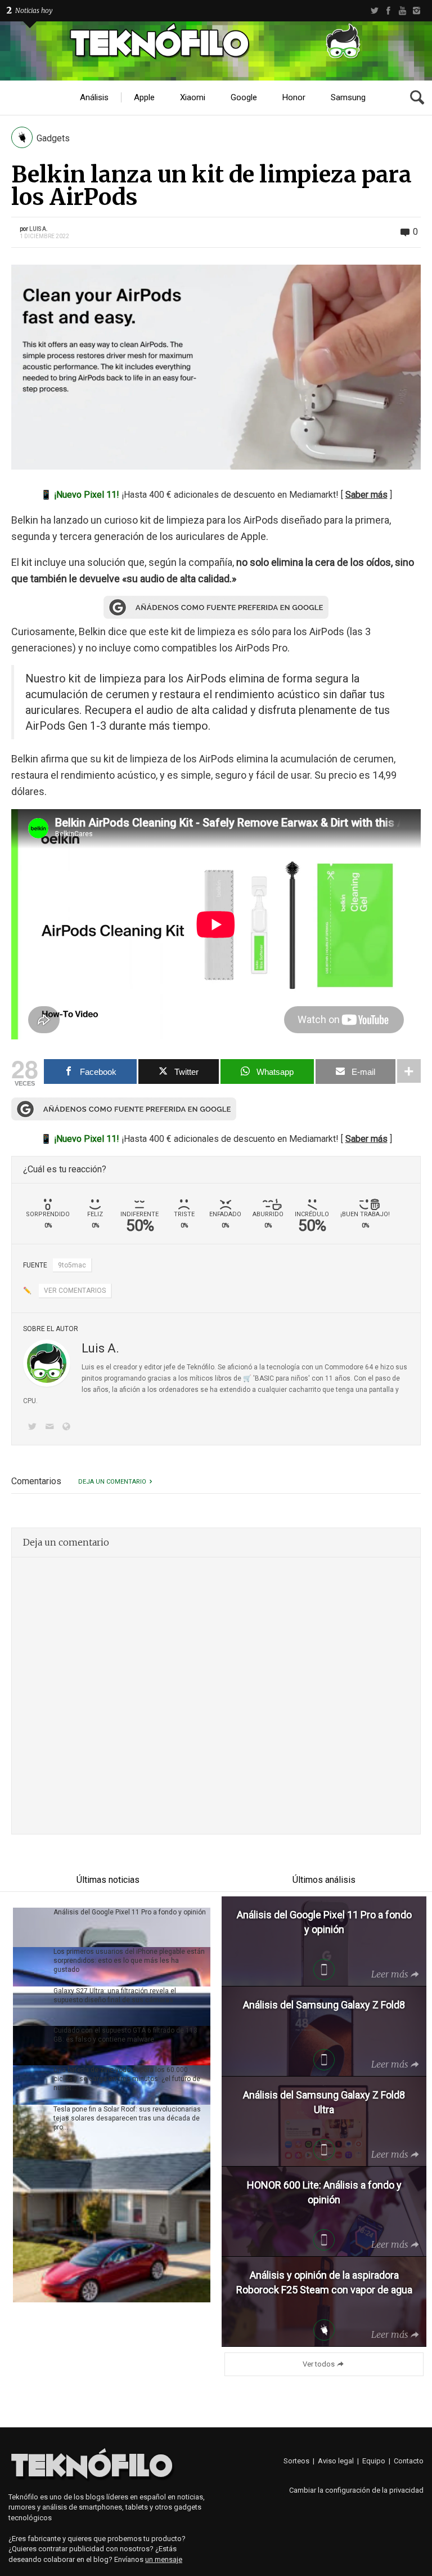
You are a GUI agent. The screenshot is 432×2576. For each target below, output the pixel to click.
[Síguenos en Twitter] (34, 1428)
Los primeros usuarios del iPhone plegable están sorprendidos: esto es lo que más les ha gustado (129, 1961)
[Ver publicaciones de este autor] (47, 1363)
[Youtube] (402, 11)
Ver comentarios (75, 1291)
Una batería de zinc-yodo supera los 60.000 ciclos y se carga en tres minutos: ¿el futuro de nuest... (127, 2079)
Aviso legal (336, 2461)
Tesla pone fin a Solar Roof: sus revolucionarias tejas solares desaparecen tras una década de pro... (127, 2118)
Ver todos (319, 2364)
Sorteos (296, 2461)
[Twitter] (374, 11)
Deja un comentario (112, 1482)
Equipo (374, 2461)
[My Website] (69, 1428)
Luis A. (39, 229)
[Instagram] (417, 11)
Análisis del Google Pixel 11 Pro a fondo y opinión (130, 1912)
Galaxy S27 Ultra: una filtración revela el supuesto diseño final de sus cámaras (115, 1995)
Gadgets (53, 138)
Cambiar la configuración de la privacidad (356, 2490)
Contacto (409, 2461)
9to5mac (72, 1265)
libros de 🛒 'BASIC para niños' (262, 1378)
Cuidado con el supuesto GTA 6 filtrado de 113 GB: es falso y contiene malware (125, 2035)
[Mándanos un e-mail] (51, 1428)
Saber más (366, 495)
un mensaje (164, 2559)
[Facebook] (388, 11)
